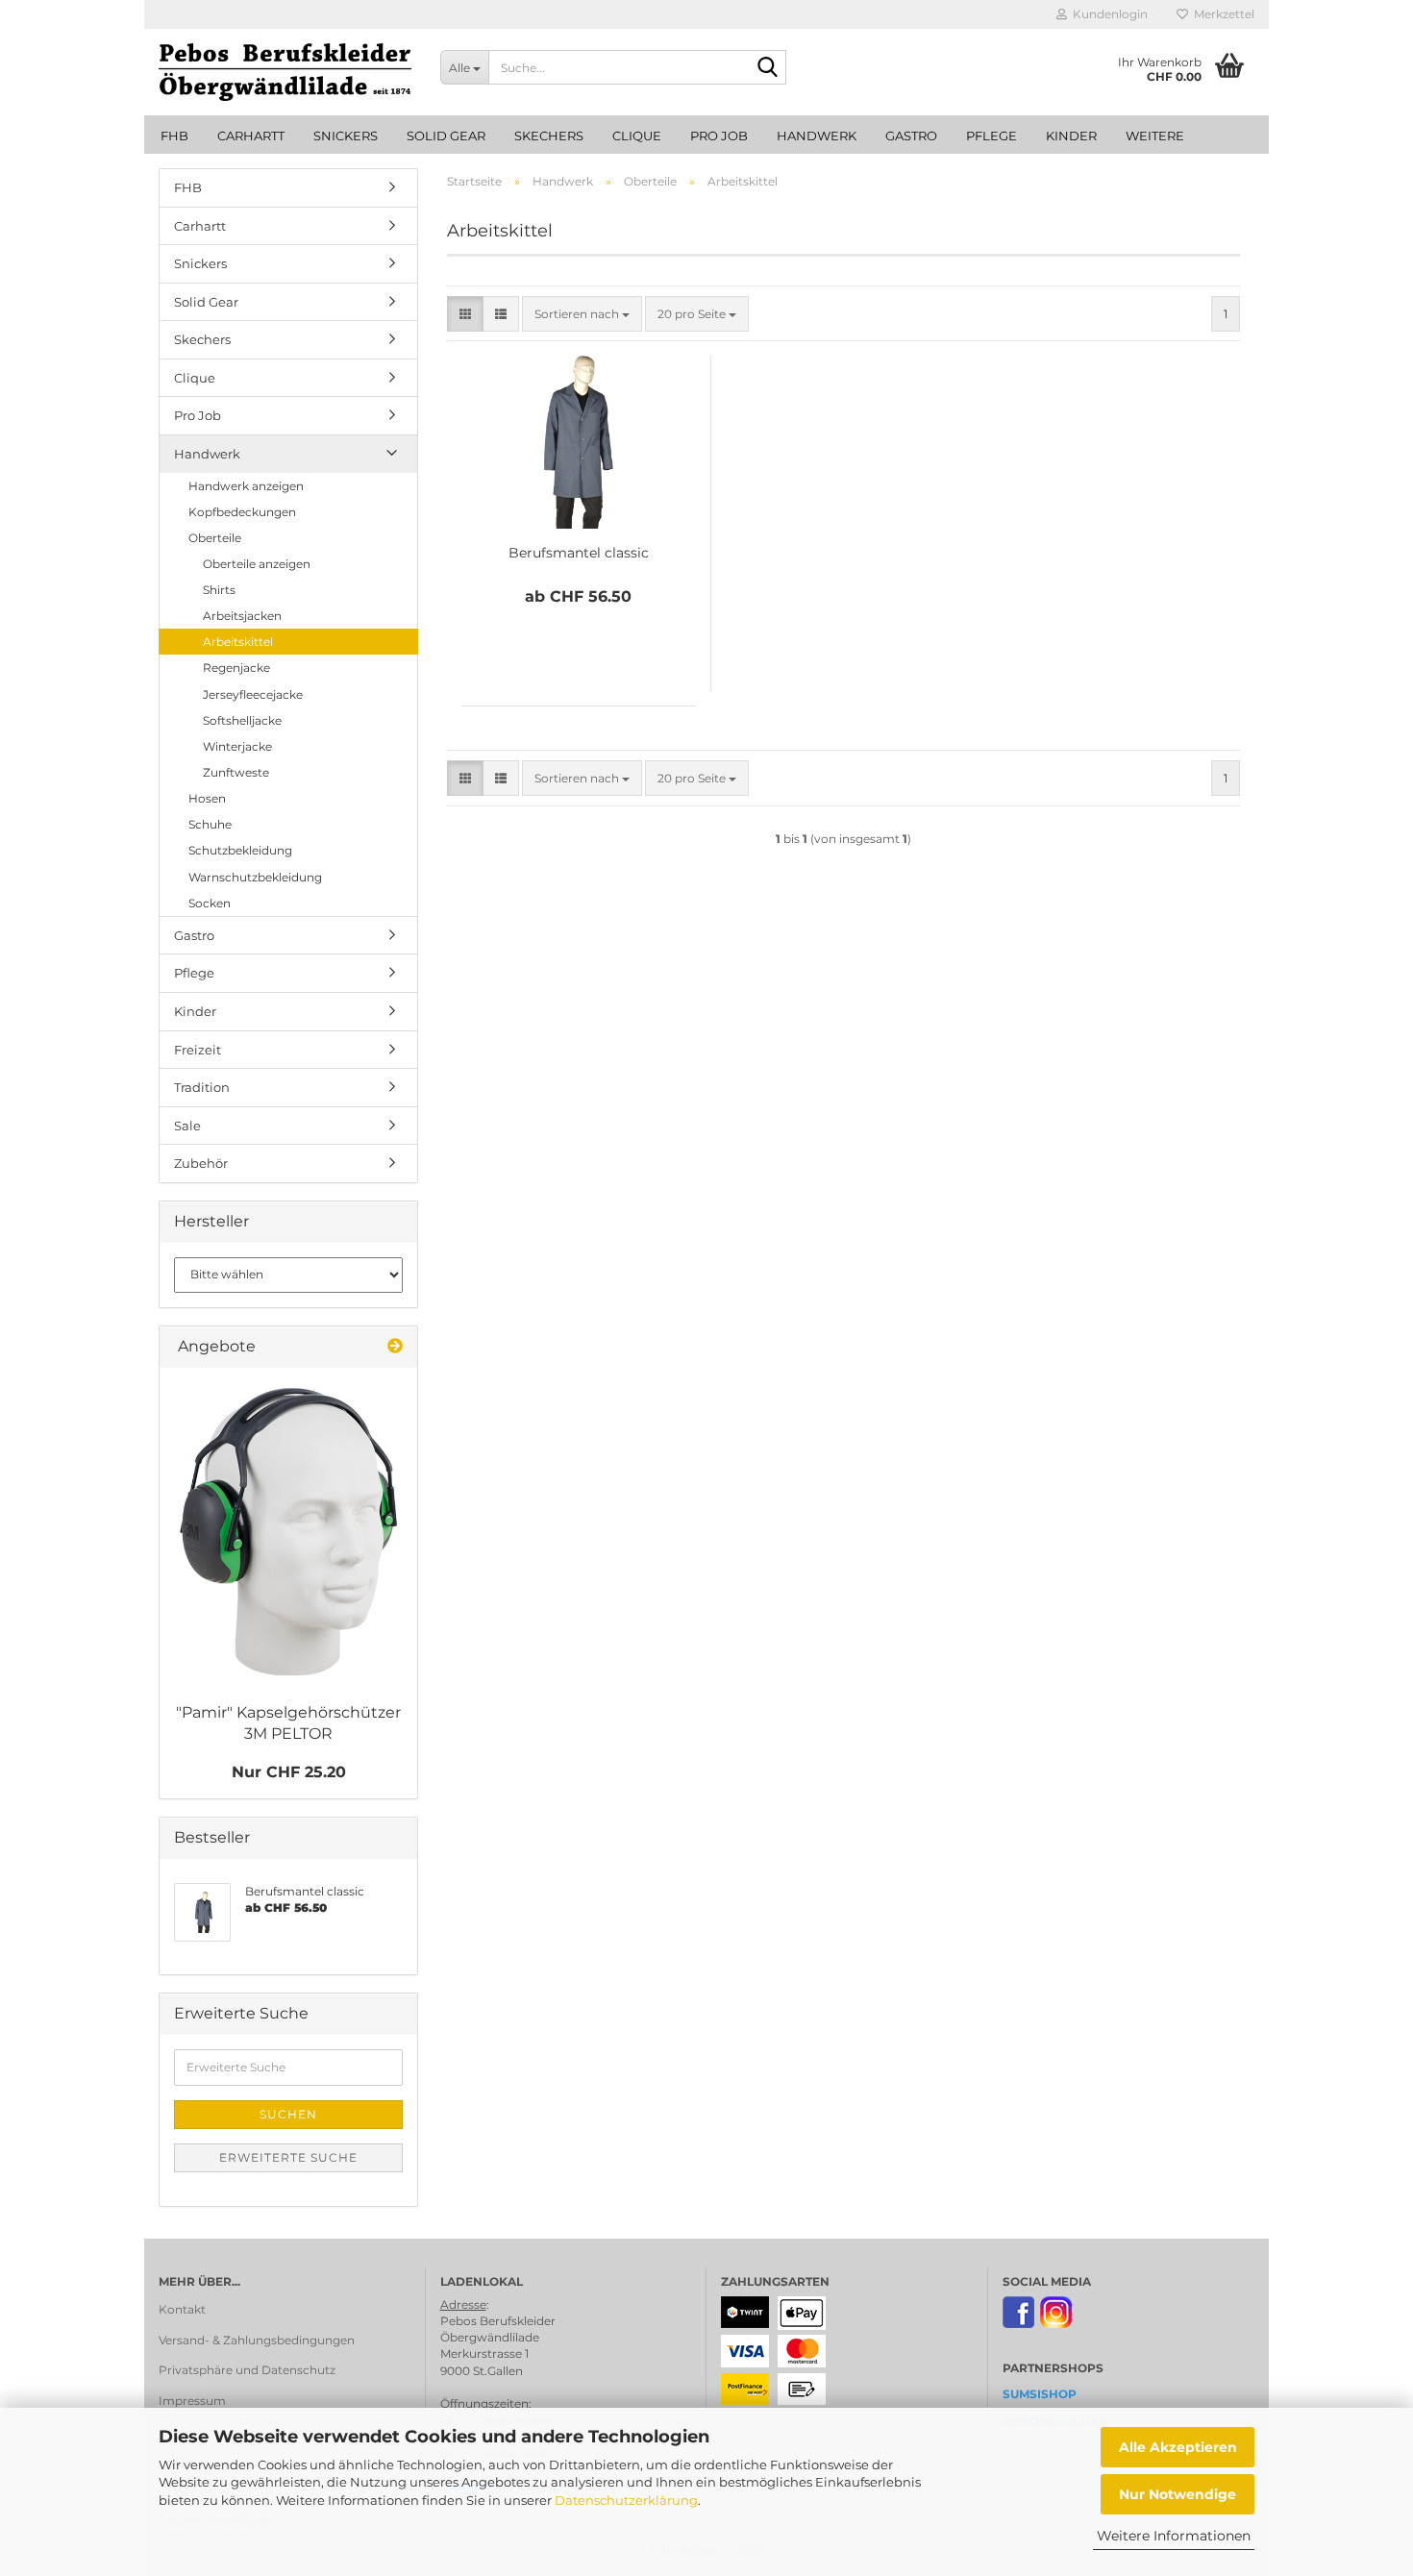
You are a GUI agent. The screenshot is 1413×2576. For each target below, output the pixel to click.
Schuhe (210, 824)
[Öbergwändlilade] (285, 72)
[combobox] (582, 314)
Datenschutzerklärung (626, 2500)
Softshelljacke (242, 720)
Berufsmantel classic (579, 553)
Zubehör (201, 1163)
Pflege (992, 136)
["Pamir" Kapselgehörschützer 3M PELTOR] (288, 1532)
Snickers (346, 136)
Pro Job (719, 136)
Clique (637, 136)
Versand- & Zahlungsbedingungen (257, 2340)
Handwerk (817, 136)
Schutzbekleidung (240, 850)
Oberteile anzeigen (257, 564)
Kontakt (182, 2309)
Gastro (911, 136)
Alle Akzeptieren (1178, 2447)
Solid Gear (446, 136)
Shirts (219, 590)
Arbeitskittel (238, 642)
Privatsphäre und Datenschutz (247, 2370)
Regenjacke (236, 668)
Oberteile (215, 538)
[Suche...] (768, 68)
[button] (465, 314)
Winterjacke (237, 746)
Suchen (288, 2114)
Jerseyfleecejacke (253, 694)
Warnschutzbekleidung (255, 877)
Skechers (549, 136)
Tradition (202, 1087)
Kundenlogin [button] (1107, 14)
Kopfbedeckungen (242, 512)
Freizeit (198, 1050)
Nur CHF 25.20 (289, 1772)
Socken (210, 903)
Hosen (207, 798)
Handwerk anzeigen (246, 486)
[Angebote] (395, 1347)
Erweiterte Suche (288, 2157)
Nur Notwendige (1177, 2494)
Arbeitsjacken (242, 616)
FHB (174, 136)
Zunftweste (236, 772)
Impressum (192, 2401)
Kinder (1071, 136)
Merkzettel (1221, 14)
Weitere (1155, 136)
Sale (187, 1126)
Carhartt (251, 136)
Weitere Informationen (1174, 2536)
